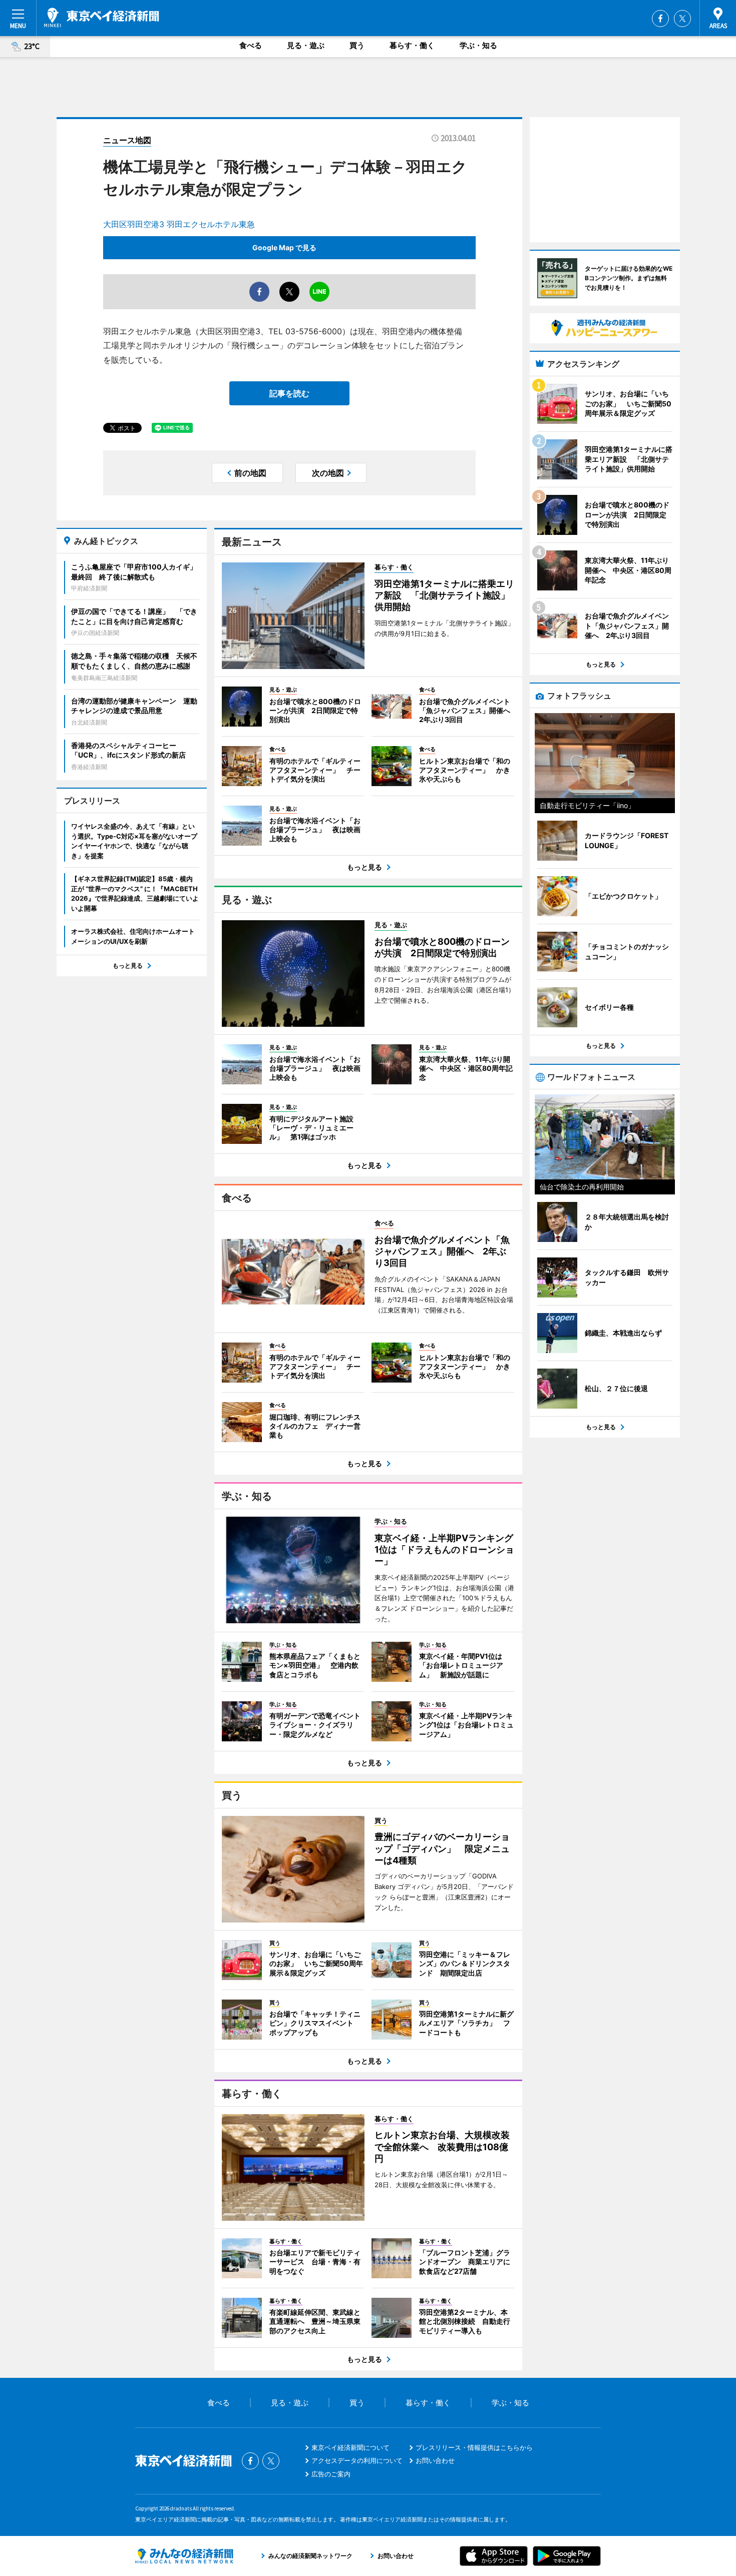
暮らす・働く (412, 45)
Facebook (660, 19)
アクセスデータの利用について (357, 2460)
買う (357, 45)
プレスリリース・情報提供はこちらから (474, 2447)
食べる (251, 45)
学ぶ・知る (478, 45)
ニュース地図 (127, 140)
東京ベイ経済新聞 (102, 18)
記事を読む (289, 393)
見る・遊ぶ (306, 45)
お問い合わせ (435, 2460)
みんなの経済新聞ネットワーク (184, 2556)
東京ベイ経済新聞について (350, 2447)
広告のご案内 (331, 2474)
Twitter (682, 19)
